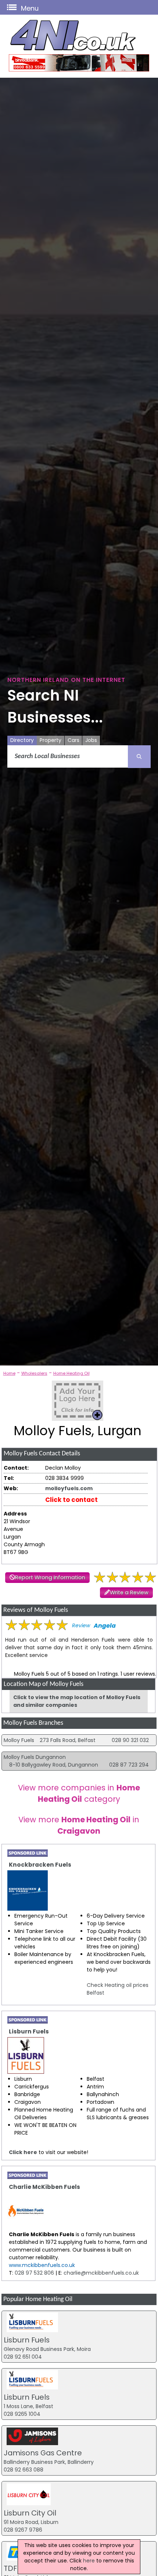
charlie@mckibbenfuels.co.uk (101, 2273)
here (89, 2561)
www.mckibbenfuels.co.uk (42, 2265)
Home (9, 1373)
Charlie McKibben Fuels (44, 2187)
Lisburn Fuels (29, 2031)
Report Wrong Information (50, 1577)
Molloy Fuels (19, 1740)
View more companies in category (79, 1793)
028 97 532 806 (34, 2273)
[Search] (139, 757)
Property (51, 740)
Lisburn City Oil (30, 2513)
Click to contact (71, 1500)
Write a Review (129, 1592)
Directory (22, 740)
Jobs (91, 740)
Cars (73, 740)
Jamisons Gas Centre (43, 2453)
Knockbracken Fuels (40, 1865)
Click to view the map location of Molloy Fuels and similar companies (77, 1701)
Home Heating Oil (71, 1373)
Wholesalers (34, 1373)
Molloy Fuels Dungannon (35, 1757)
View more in (79, 1825)
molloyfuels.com (69, 1488)
